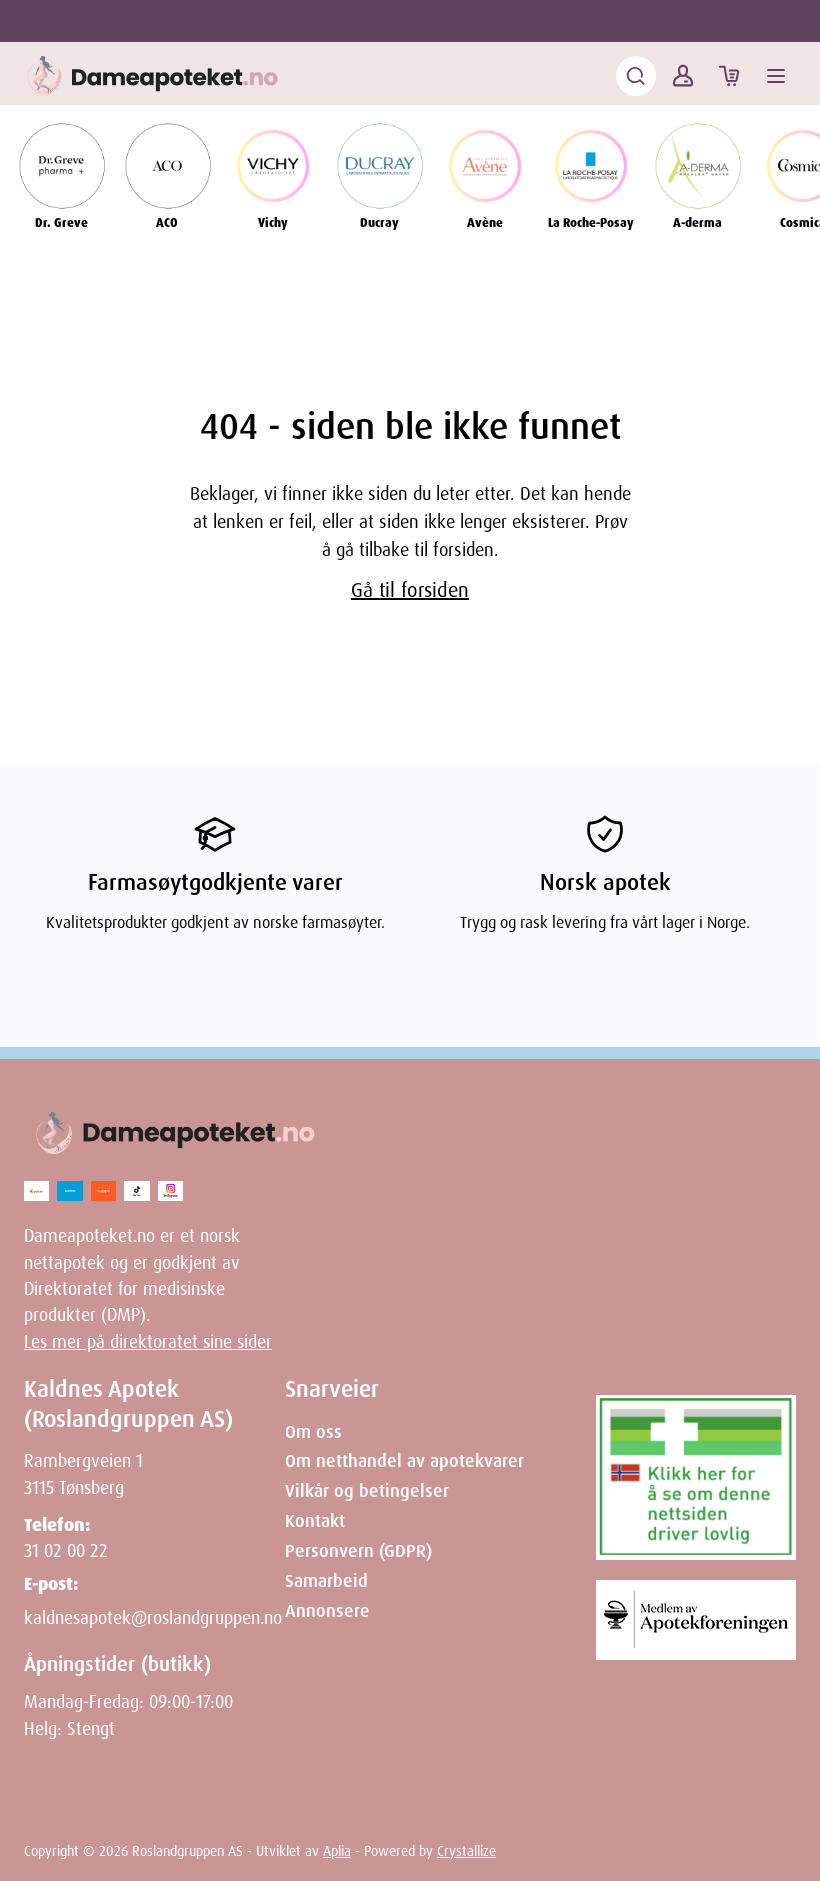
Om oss (313, 1432)
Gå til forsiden (410, 590)
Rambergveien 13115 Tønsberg (83, 1474)
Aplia (337, 1851)
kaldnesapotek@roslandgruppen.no (153, 1618)
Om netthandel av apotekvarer (404, 1461)
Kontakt (315, 1521)
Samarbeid (326, 1581)
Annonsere (327, 1611)
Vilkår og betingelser (367, 1491)
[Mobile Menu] (776, 76)
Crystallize (466, 1851)
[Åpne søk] (636, 76)
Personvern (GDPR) (358, 1551)
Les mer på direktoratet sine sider (148, 1342)
